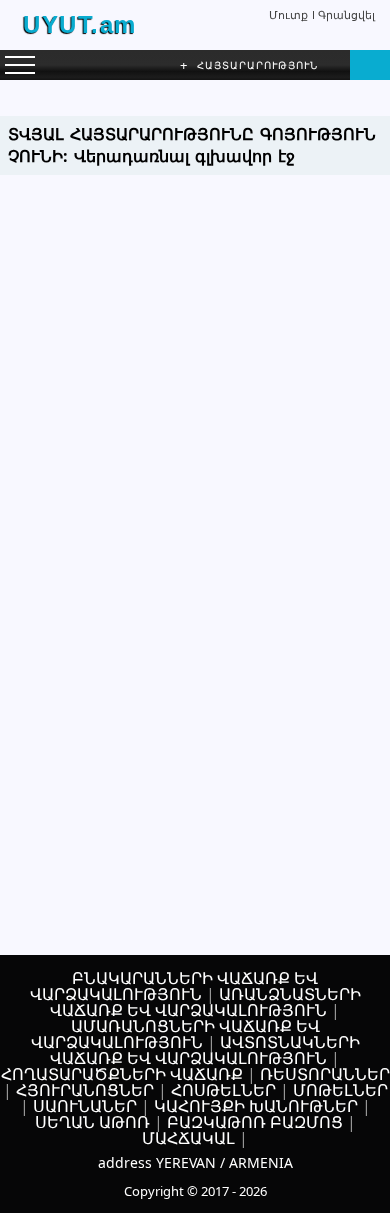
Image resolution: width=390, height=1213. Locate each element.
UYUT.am (80, 24)
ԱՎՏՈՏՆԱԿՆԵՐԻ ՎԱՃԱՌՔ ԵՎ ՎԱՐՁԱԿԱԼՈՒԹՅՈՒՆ (205, 1050)
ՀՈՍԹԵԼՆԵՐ (223, 1090)
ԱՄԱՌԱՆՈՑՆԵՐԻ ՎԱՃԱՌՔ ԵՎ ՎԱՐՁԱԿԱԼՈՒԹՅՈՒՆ (175, 1034)
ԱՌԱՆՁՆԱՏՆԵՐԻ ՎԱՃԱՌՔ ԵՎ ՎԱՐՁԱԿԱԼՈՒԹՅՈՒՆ (205, 1002)
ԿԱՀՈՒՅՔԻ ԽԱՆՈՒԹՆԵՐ (256, 1106)
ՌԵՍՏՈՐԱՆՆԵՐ (325, 1074)
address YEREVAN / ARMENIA (195, 1162)
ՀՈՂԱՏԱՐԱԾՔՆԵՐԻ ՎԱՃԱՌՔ (122, 1074)
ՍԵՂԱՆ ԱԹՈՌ (92, 1122)
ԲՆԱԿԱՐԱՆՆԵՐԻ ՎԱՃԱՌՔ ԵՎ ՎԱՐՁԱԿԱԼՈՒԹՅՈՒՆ (174, 986)
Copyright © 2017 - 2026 (195, 1191)
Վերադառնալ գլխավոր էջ (184, 156)
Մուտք (288, 14)
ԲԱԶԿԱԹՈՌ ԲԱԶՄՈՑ (255, 1122)
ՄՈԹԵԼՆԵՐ (340, 1090)
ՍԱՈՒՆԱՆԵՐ (85, 1106)
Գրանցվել (346, 14)
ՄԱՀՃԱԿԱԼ (188, 1138)
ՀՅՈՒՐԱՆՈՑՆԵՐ (85, 1090)
